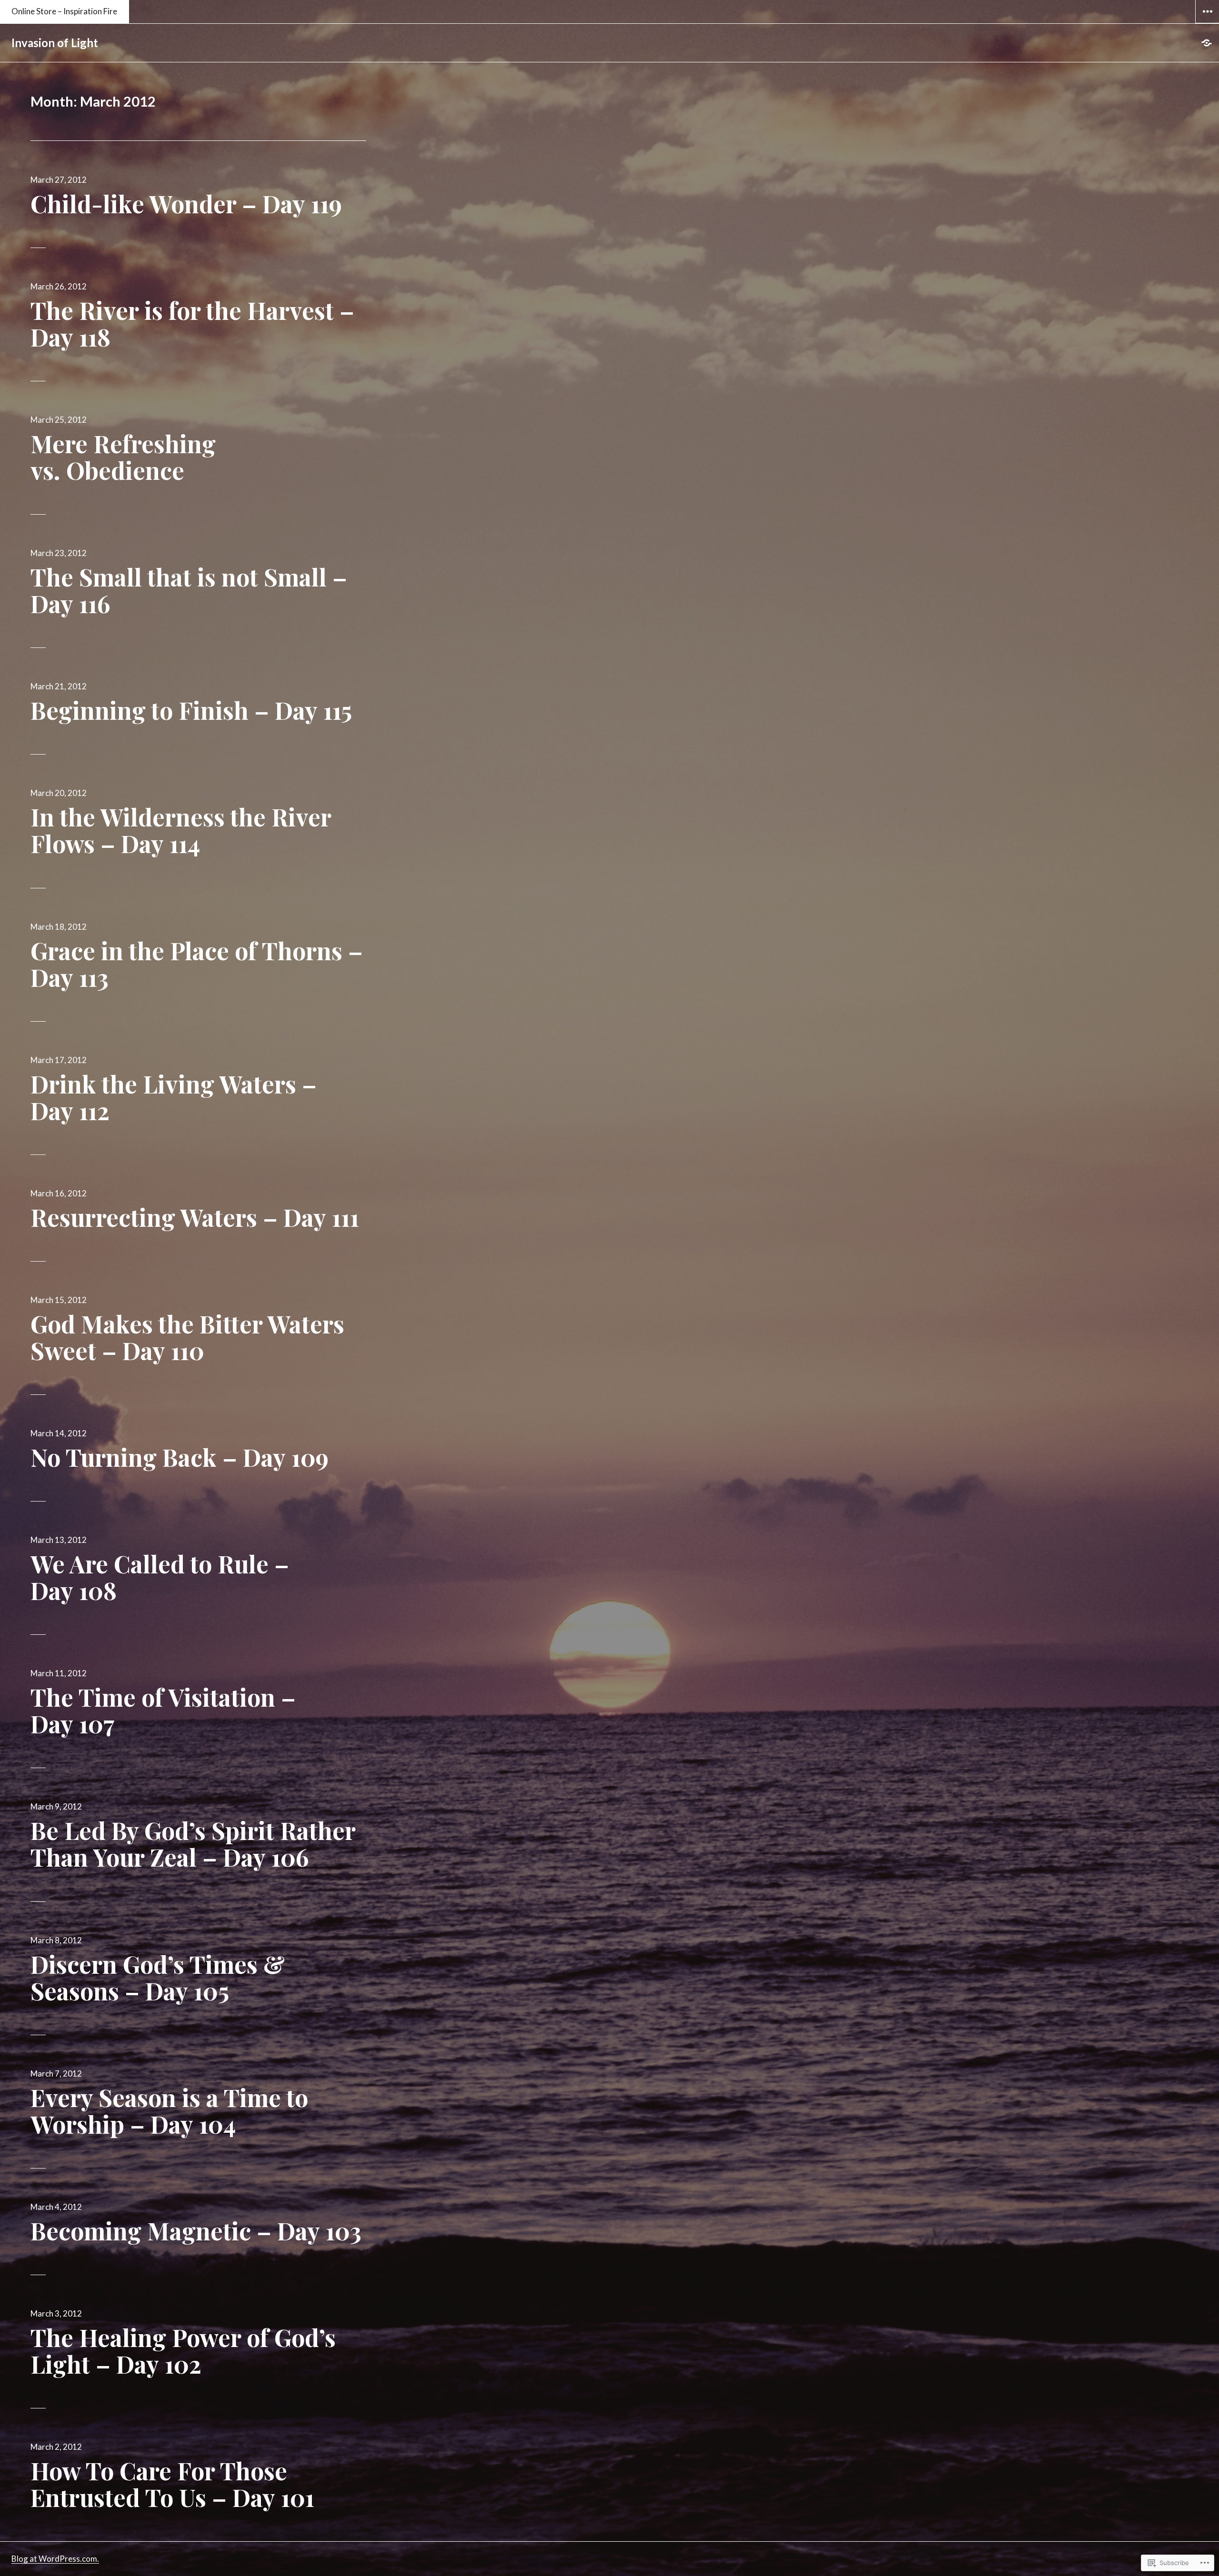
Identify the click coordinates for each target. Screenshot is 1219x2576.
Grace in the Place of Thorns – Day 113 (197, 964)
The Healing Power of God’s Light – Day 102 (183, 2351)
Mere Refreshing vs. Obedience (123, 457)
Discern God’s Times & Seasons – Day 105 (158, 1977)
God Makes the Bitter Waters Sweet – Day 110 (187, 1337)
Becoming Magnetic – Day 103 (196, 2231)
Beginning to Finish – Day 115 (191, 710)
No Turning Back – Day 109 (180, 1457)
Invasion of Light (55, 43)
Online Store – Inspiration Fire (64, 11)
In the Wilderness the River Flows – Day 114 (181, 830)
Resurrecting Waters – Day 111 (195, 1217)
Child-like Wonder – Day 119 (186, 204)
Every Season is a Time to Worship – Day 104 (169, 2111)
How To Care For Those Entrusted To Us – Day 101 (172, 2484)
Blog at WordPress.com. (55, 2559)
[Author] (1207, 43)
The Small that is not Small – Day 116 (189, 590)
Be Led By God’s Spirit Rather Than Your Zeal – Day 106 (193, 1844)
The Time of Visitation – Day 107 (163, 1710)
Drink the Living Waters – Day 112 (174, 1097)
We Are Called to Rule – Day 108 (160, 1577)
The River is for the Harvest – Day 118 (192, 323)
